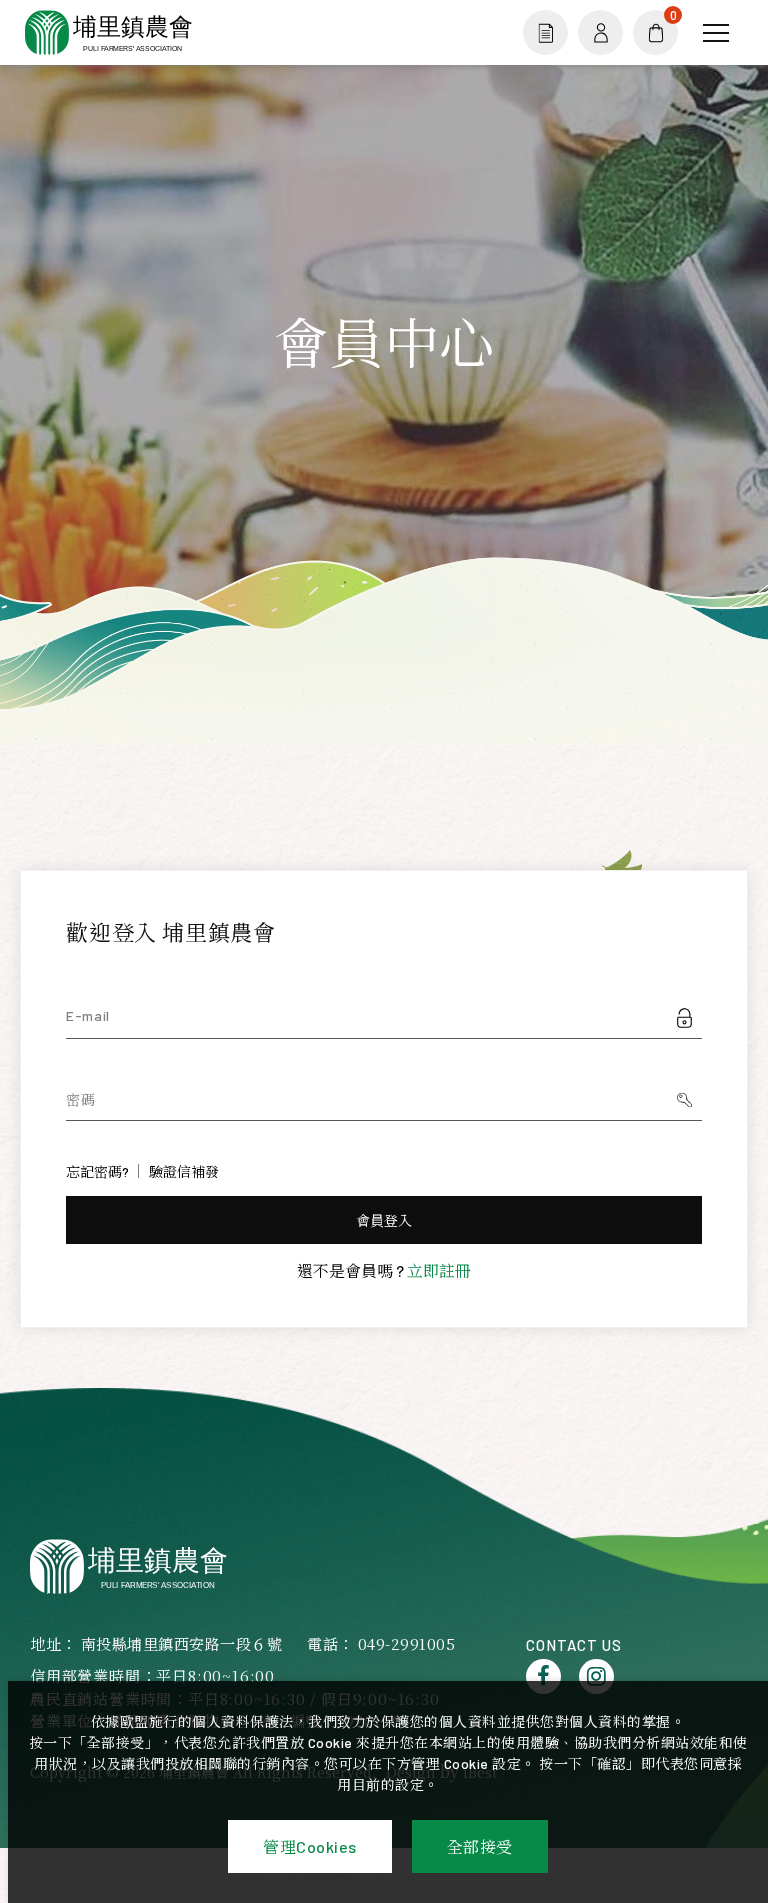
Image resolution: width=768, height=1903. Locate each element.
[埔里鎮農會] (130, 1566)
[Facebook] (543, 1676)
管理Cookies (310, 1846)
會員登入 (384, 1220)
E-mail (88, 1015)
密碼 (80, 1099)
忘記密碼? (97, 1171)
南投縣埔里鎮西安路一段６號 (182, 1643)
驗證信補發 (184, 1171)
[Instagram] (596, 1676)
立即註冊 (439, 1270)
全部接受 (480, 1846)
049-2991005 (407, 1643)
